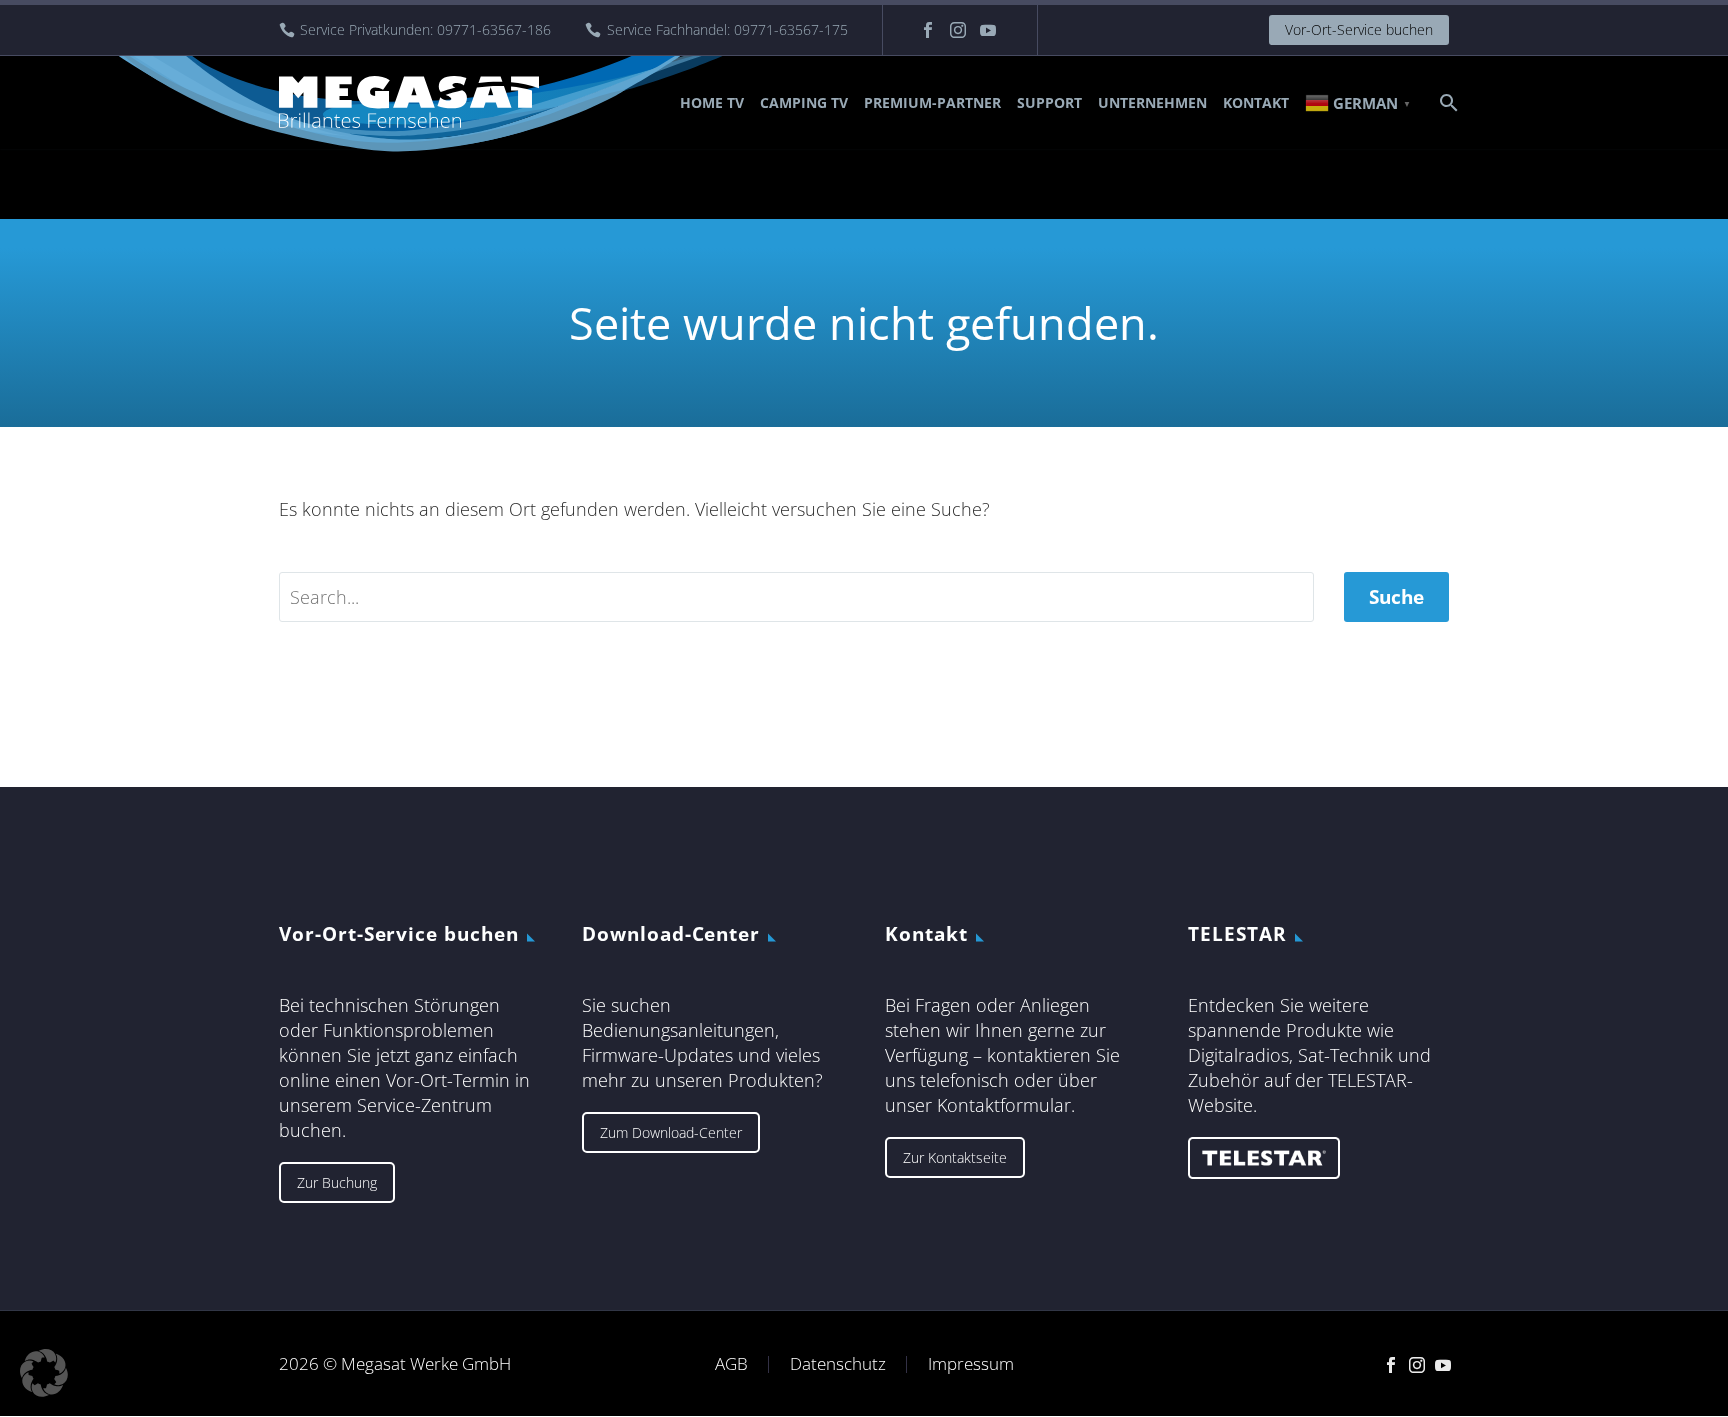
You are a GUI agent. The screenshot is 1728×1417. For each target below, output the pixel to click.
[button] (44, 1373)
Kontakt (1256, 102)
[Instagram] (958, 30)
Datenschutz (838, 1364)
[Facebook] (928, 30)
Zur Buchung (337, 1182)
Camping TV (804, 102)
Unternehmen (1152, 102)
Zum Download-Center (671, 1132)
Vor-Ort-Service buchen (1359, 29)
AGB (731, 1364)
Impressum (971, 1364)
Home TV (712, 102)
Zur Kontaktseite (955, 1157)
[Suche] (1446, 102)
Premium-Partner (932, 102)
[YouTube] (988, 30)
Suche (1396, 597)
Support (1049, 102)
